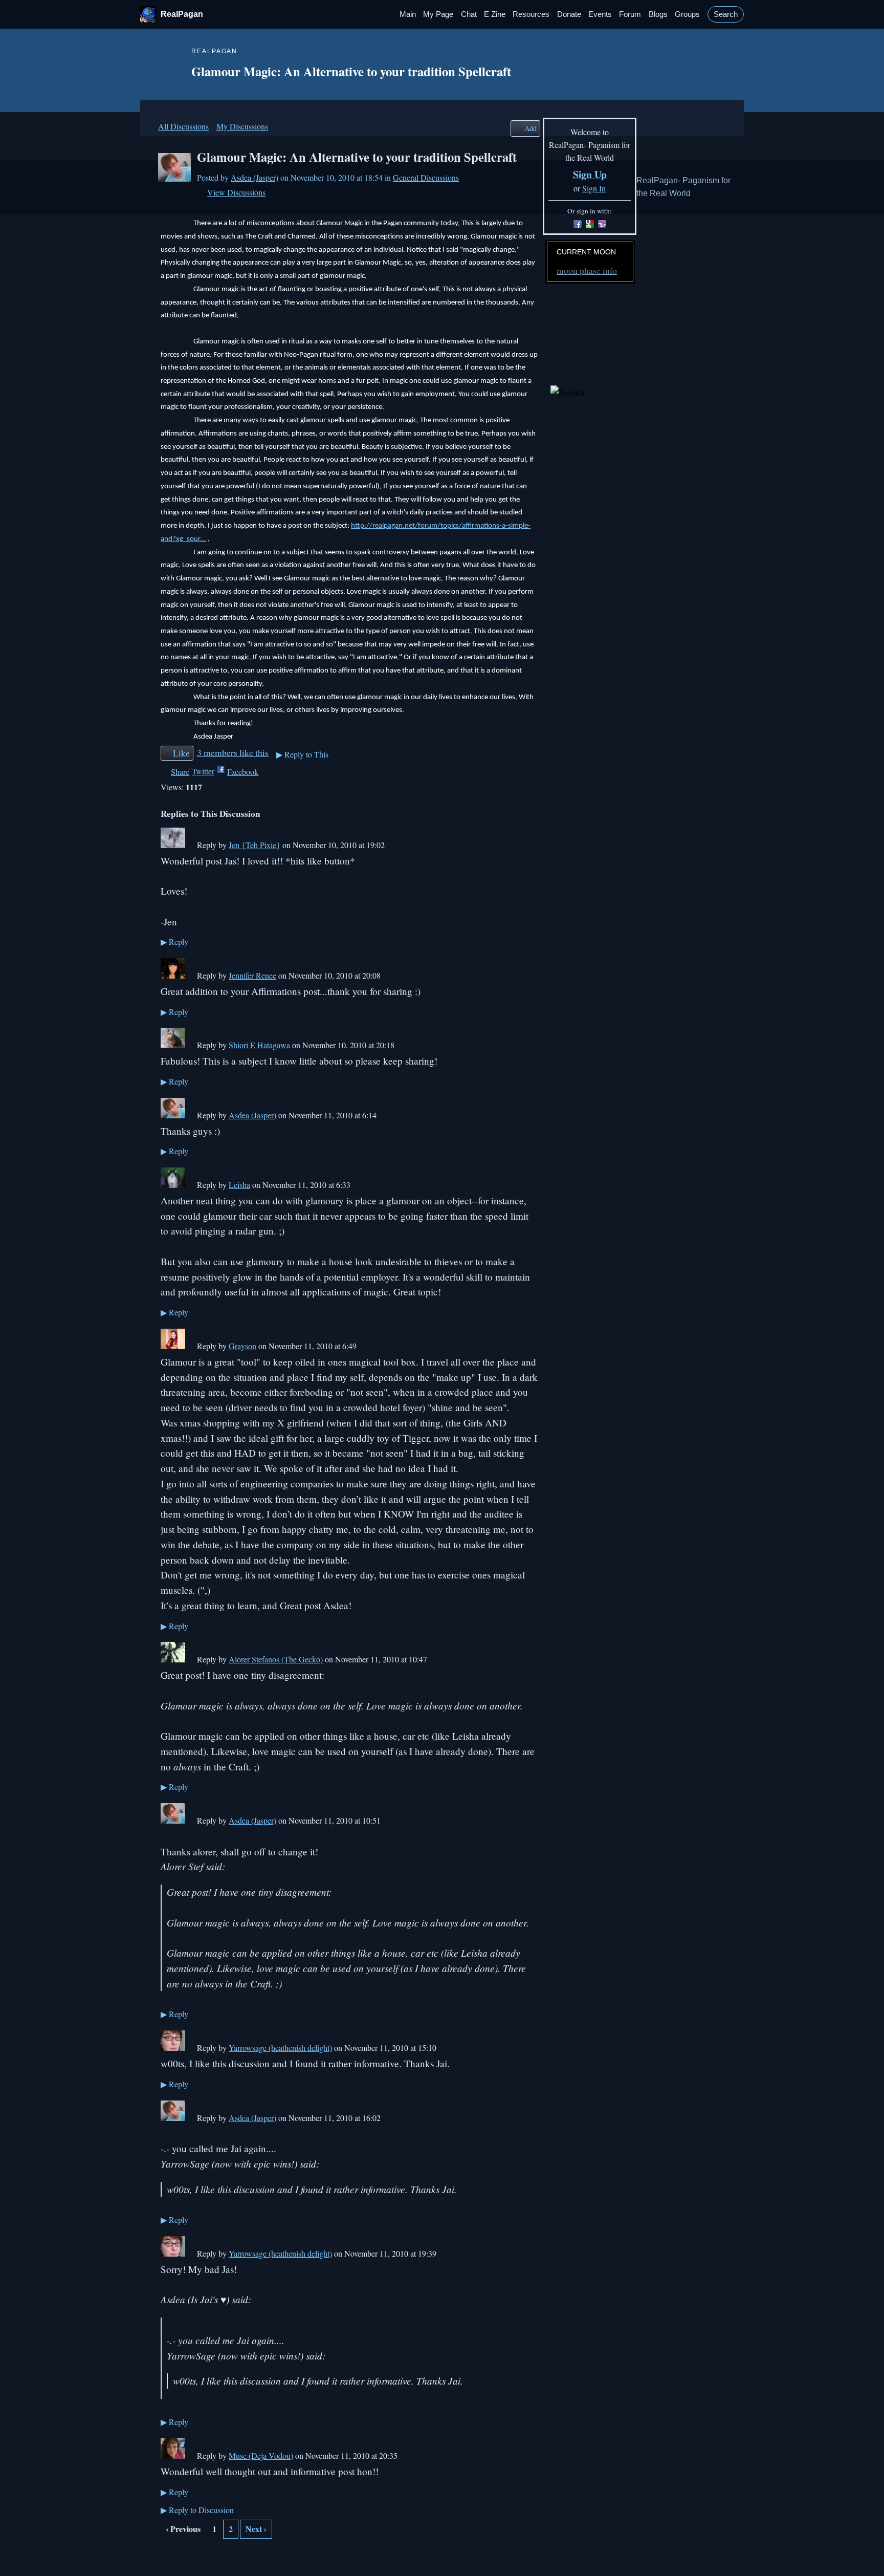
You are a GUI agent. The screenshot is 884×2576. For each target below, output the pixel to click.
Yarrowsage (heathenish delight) (280, 2048)
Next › (256, 2529)
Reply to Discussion (197, 2510)
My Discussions (242, 126)
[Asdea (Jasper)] (174, 178)
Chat (469, 14)
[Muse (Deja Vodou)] (173, 2455)
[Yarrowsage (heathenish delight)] (173, 2048)
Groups (687, 14)
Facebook (243, 772)
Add (531, 128)
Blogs (658, 14)
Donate (569, 14)
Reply (174, 941)
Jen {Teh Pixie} (255, 845)
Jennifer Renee (252, 975)
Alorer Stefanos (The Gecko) (276, 1659)
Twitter (203, 771)
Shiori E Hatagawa (259, 1045)
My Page (438, 14)
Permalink (191, 846)
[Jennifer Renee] (173, 975)
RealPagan (182, 14)
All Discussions (183, 126)
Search (726, 14)
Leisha (239, 1185)
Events (600, 14)
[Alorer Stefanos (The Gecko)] (173, 1659)
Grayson (242, 1346)
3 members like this (233, 752)
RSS (166, 2555)
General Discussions (426, 177)
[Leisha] (173, 1185)
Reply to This (302, 754)
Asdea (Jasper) (255, 177)
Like (181, 753)
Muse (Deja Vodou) (261, 2455)
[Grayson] (173, 1346)
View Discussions (236, 192)
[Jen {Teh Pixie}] (173, 845)
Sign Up (590, 174)
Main (408, 14)
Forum (630, 14)
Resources (531, 14)
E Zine (495, 14)
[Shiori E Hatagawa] (173, 1045)
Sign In (594, 188)
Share (180, 772)
